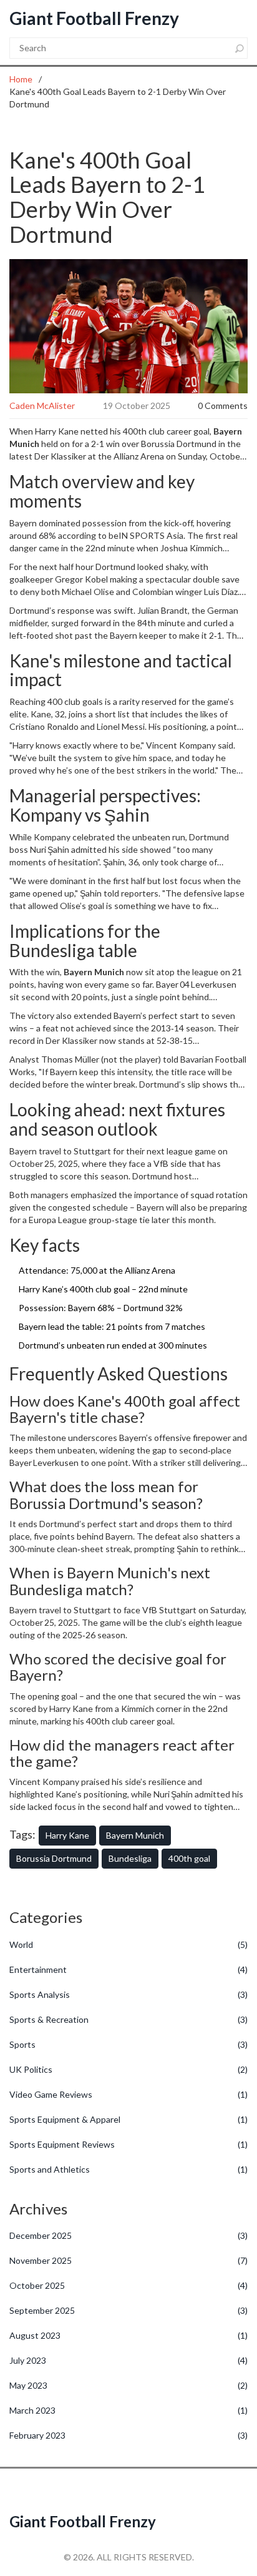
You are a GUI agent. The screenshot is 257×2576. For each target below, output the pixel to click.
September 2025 (128, 2310)
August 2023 (128, 2335)
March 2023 (128, 2410)
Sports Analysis (128, 1994)
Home (21, 79)
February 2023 (128, 2435)
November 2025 (128, 2260)
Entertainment (128, 1969)
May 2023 (128, 2385)
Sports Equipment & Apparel (128, 2119)
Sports (128, 2044)
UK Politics (128, 2069)
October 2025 (128, 2285)
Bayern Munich (135, 1835)
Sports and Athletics (128, 2169)
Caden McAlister (42, 406)
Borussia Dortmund (54, 1858)
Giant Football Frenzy (94, 18)
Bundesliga (130, 1858)
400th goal (189, 1858)
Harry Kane (67, 1835)
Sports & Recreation (128, 2019)
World (128, 1944)
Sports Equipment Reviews (128, 2144)
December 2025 (128, 2235)
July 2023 (128, 2360)
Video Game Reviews (128, 2094)
